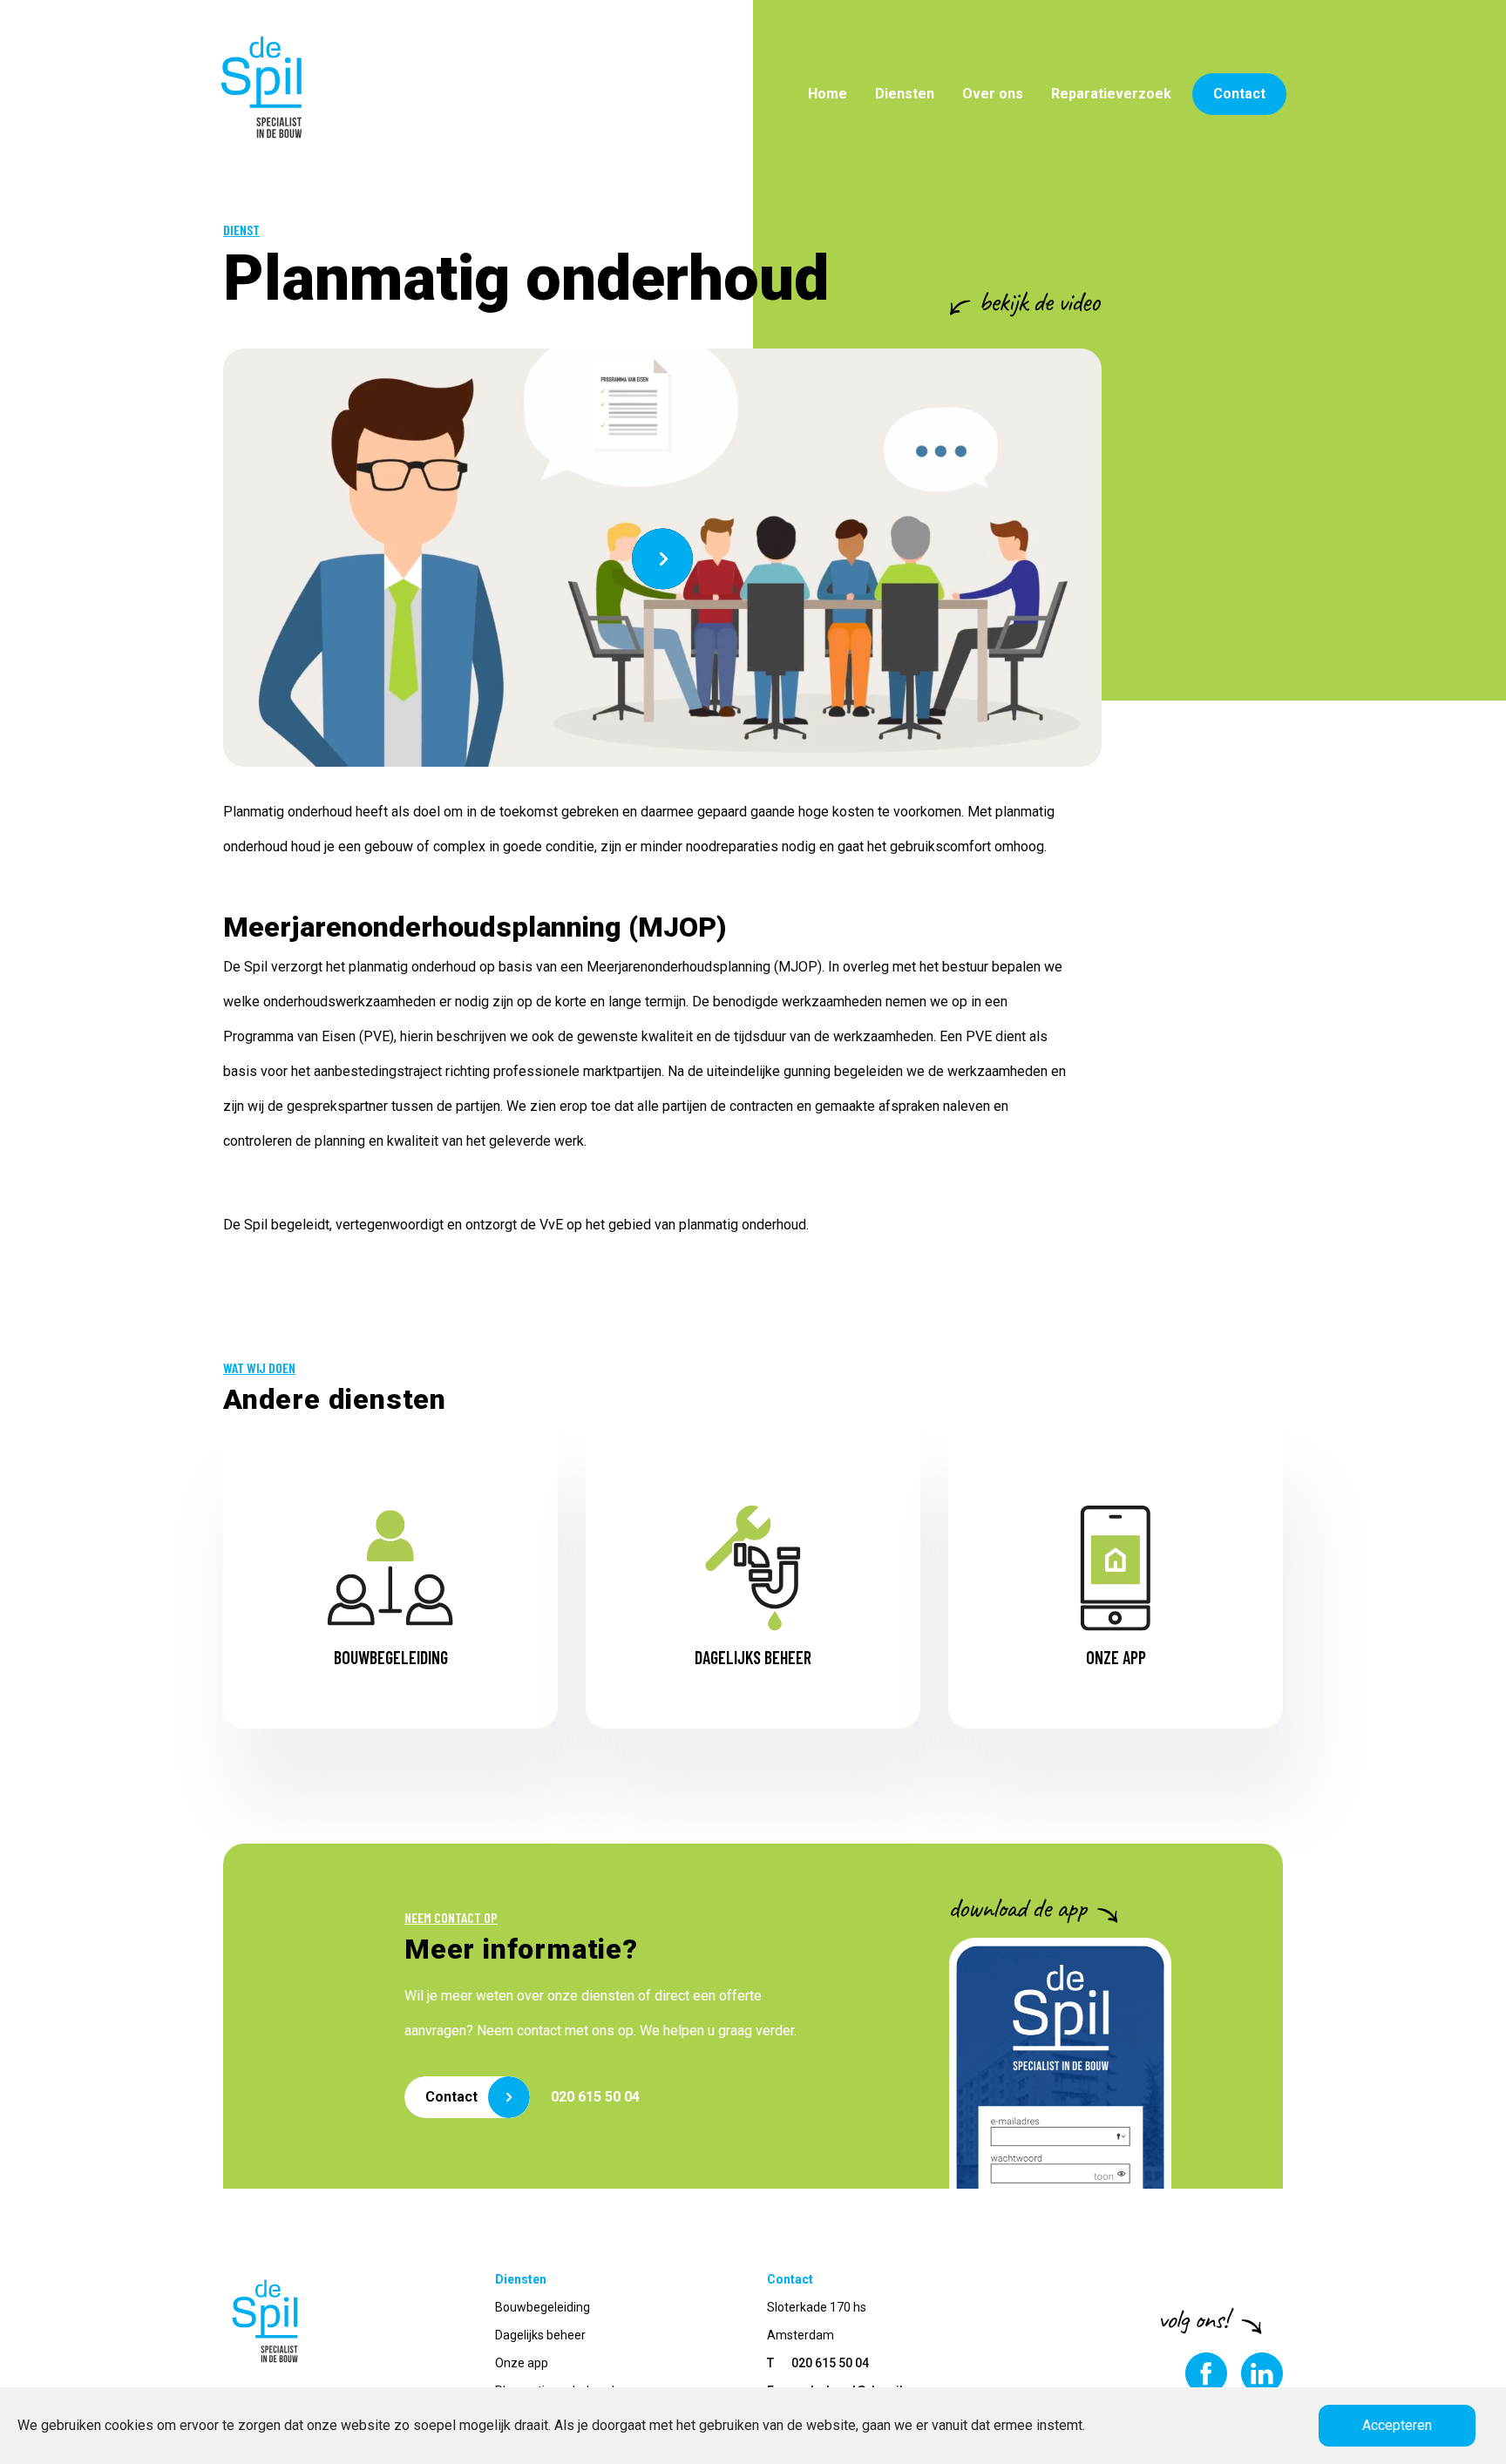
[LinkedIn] (1255, 2373)
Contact (1239, 94)
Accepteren (1397, 2425)
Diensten (905, 94)
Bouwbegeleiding (543, 2307)
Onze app (522, 2363)
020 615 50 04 (595, 2097)
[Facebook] (1199, 2373)
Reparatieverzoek (1111, 94)
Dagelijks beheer (540, 2335)
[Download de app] (1060, 2063)
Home (828, 94)
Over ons (993, 94)
